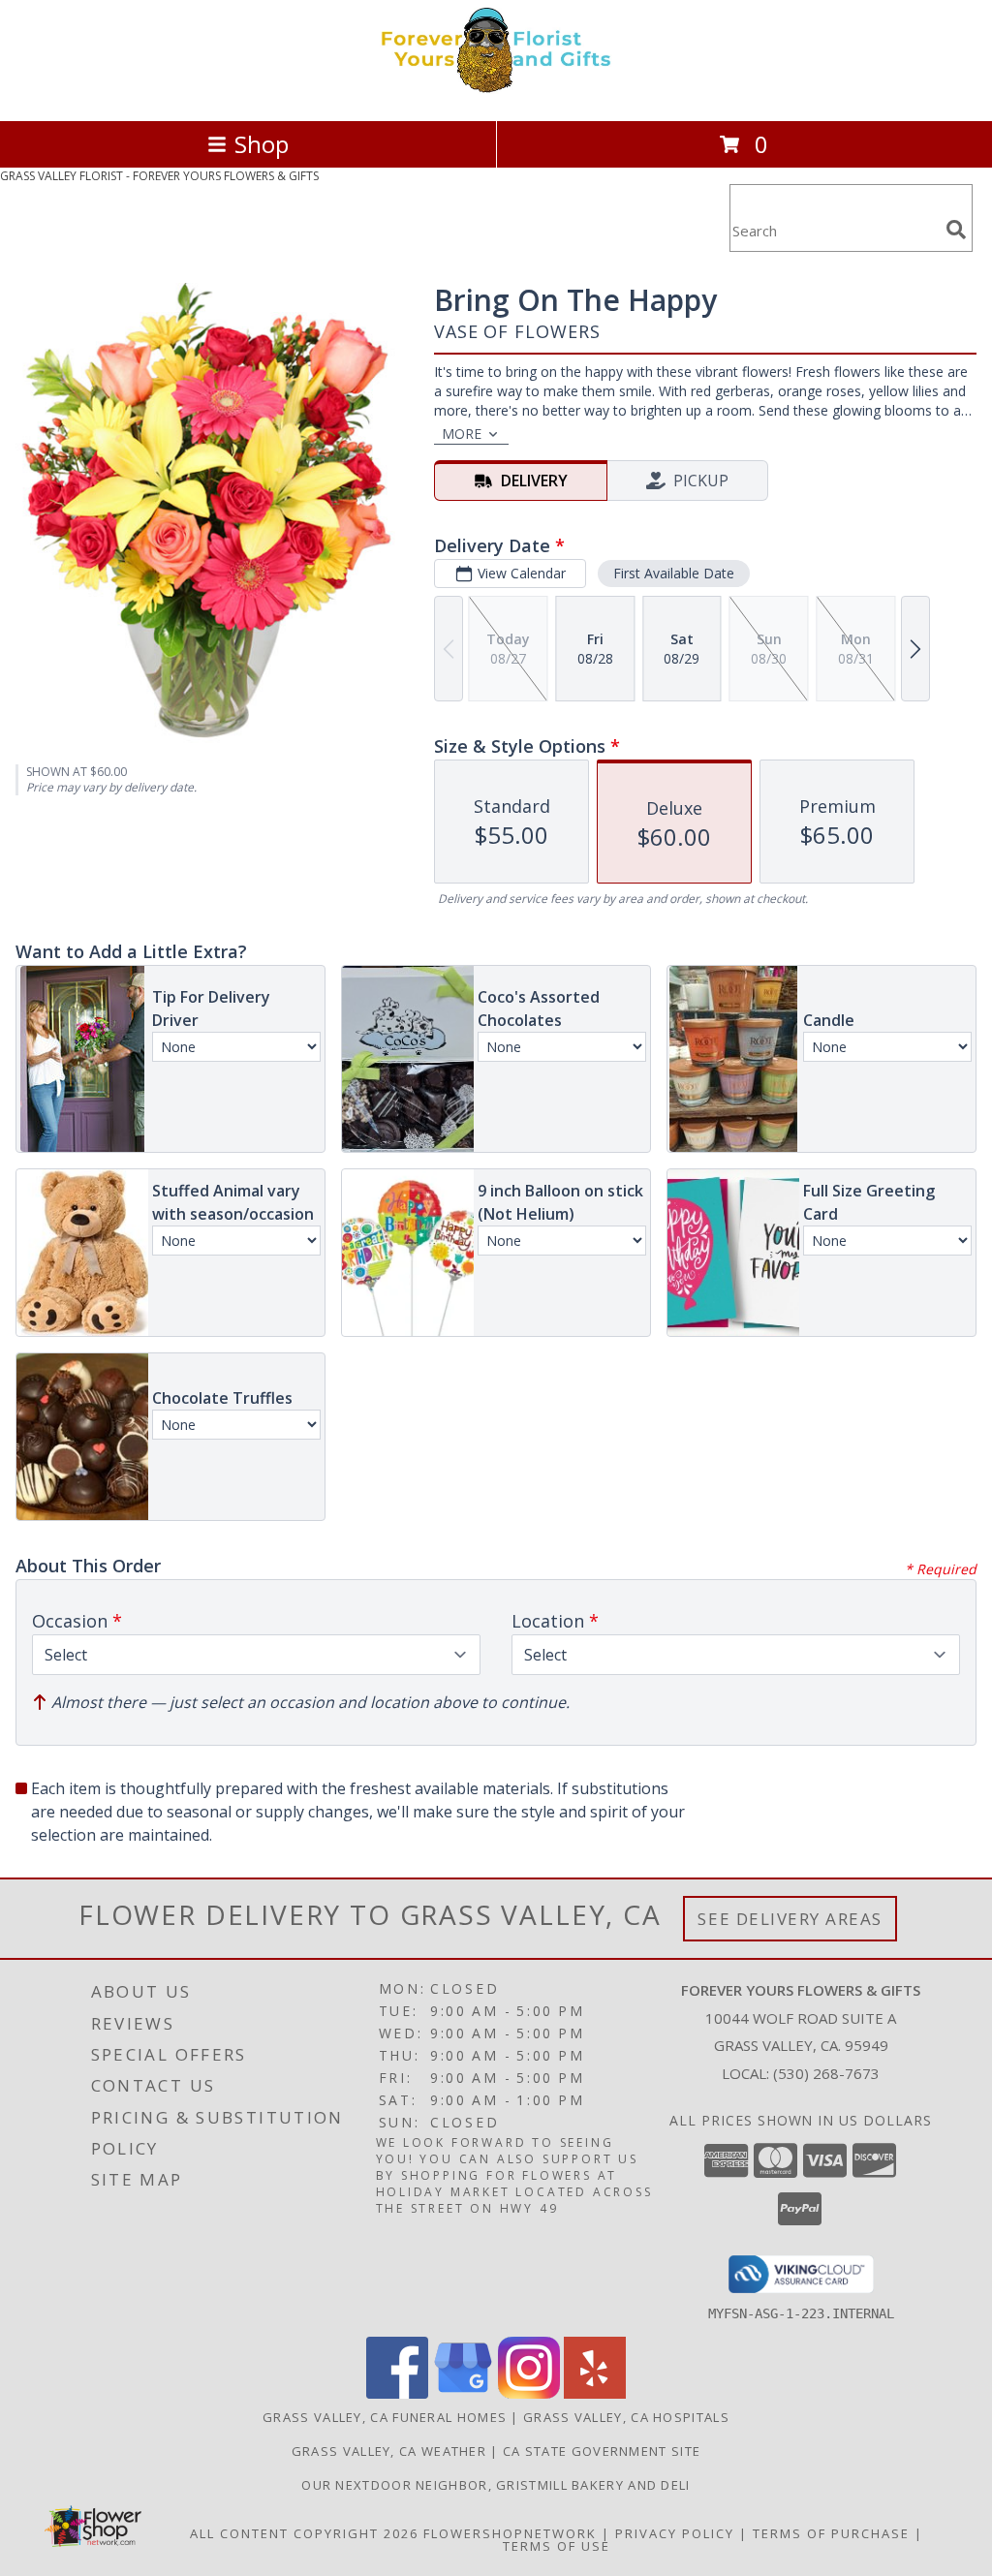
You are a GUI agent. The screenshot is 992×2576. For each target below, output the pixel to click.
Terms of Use (557, 2546)
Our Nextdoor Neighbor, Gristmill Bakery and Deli (496, 2485)
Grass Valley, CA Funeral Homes (385, 2417)
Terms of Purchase (831, 2533)
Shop (262, 144)
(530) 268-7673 (826, 2073)
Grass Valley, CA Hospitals (626, 2417)
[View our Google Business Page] (463, 2393)
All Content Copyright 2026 (304, 2533)
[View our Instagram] (529, 2393)
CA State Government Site (602, 2451)
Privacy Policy (675, 2533)
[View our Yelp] (595, 2393)
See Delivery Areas (790, 1919)
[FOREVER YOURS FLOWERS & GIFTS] (496, 93)
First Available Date (674, 573)
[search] (956, 230)
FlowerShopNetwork (510, 2533)
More (462, 434)
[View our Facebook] (397, 2393)
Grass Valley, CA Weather (389, 2451)
